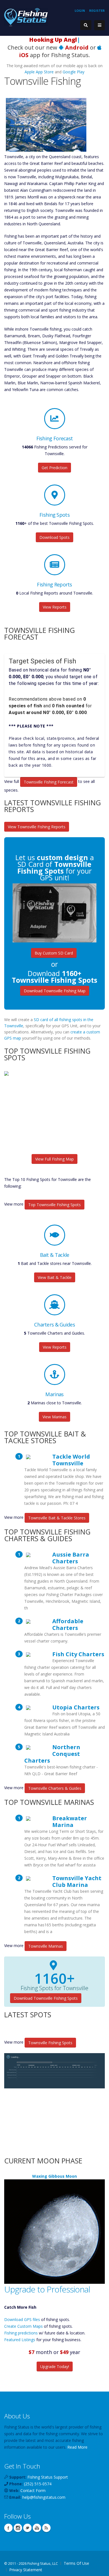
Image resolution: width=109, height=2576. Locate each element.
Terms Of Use (76, 2563)
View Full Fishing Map (54, 1159)
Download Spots (54, 537)
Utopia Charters (76, 1707)
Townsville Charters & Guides (55, 1788)
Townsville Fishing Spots (50, 2043)
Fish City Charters (78, 1654)
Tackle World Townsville (71, 1460)
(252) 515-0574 (38, 2484)
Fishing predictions (21, 2333)
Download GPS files (22, 2319)
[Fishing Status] (26, 17)
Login (80, 10)
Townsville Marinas (46, 1946)
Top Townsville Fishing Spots (54, 1205)
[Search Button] (86, 25)
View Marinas (54, 1417)
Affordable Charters (68, 1624)
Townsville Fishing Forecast (49, 782)
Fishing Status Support (48, 2477)
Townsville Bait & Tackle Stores (57, 1518)
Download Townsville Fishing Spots (46, 1998)
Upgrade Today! (55, 2366)
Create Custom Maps (23, 2326)
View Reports (55, 607)
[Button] (99, 25)
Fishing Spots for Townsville (54, 1988)
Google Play (74, 72)
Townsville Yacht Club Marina (77, 1881)
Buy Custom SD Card (54, 953)
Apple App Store (39, 72)
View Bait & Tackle (55, 1277)
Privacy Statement (26, 2570)
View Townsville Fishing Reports (37, 827)
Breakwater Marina (70, 1821)
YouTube (37, 2528)
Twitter (27, 2528)
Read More (77, 2447)
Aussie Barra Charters (71, 1558)
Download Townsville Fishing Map (55, 991)
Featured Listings (20, 2340)
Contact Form (33, 2490)
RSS (46, 2528)
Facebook (8, 2528)
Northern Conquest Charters (52, 1754)
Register (97, 10)
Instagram (18, 2528)
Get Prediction (54, 468)
